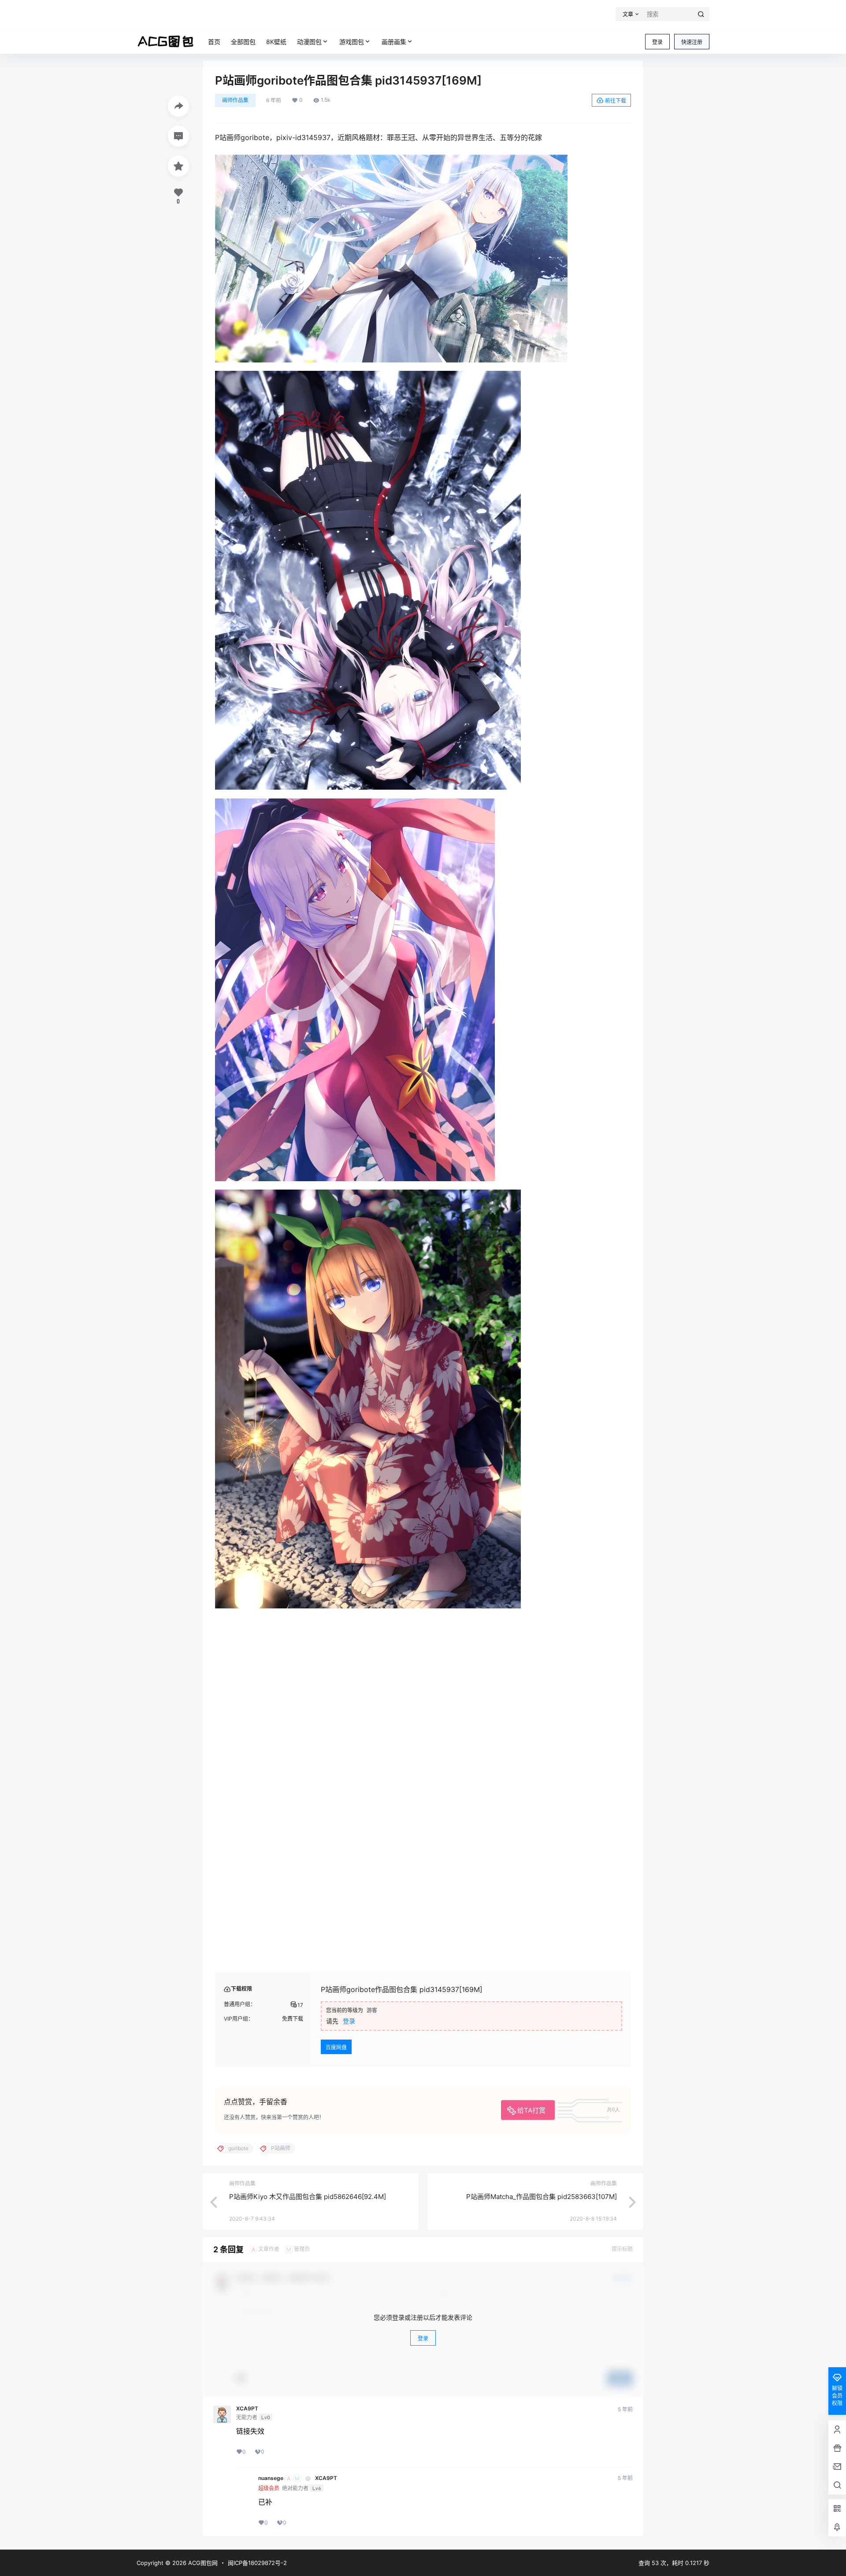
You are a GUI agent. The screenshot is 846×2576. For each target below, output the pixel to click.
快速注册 (692, 42)
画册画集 (394, 42)
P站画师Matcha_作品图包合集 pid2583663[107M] (542, 2324)
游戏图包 (352, 42)
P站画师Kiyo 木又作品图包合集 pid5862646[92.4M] (308, 2324)
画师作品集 (235, 100)
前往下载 (616, 101)
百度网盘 (336, 2175)
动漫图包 (309, 42)
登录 (657, 42)
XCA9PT (247, 2536)
